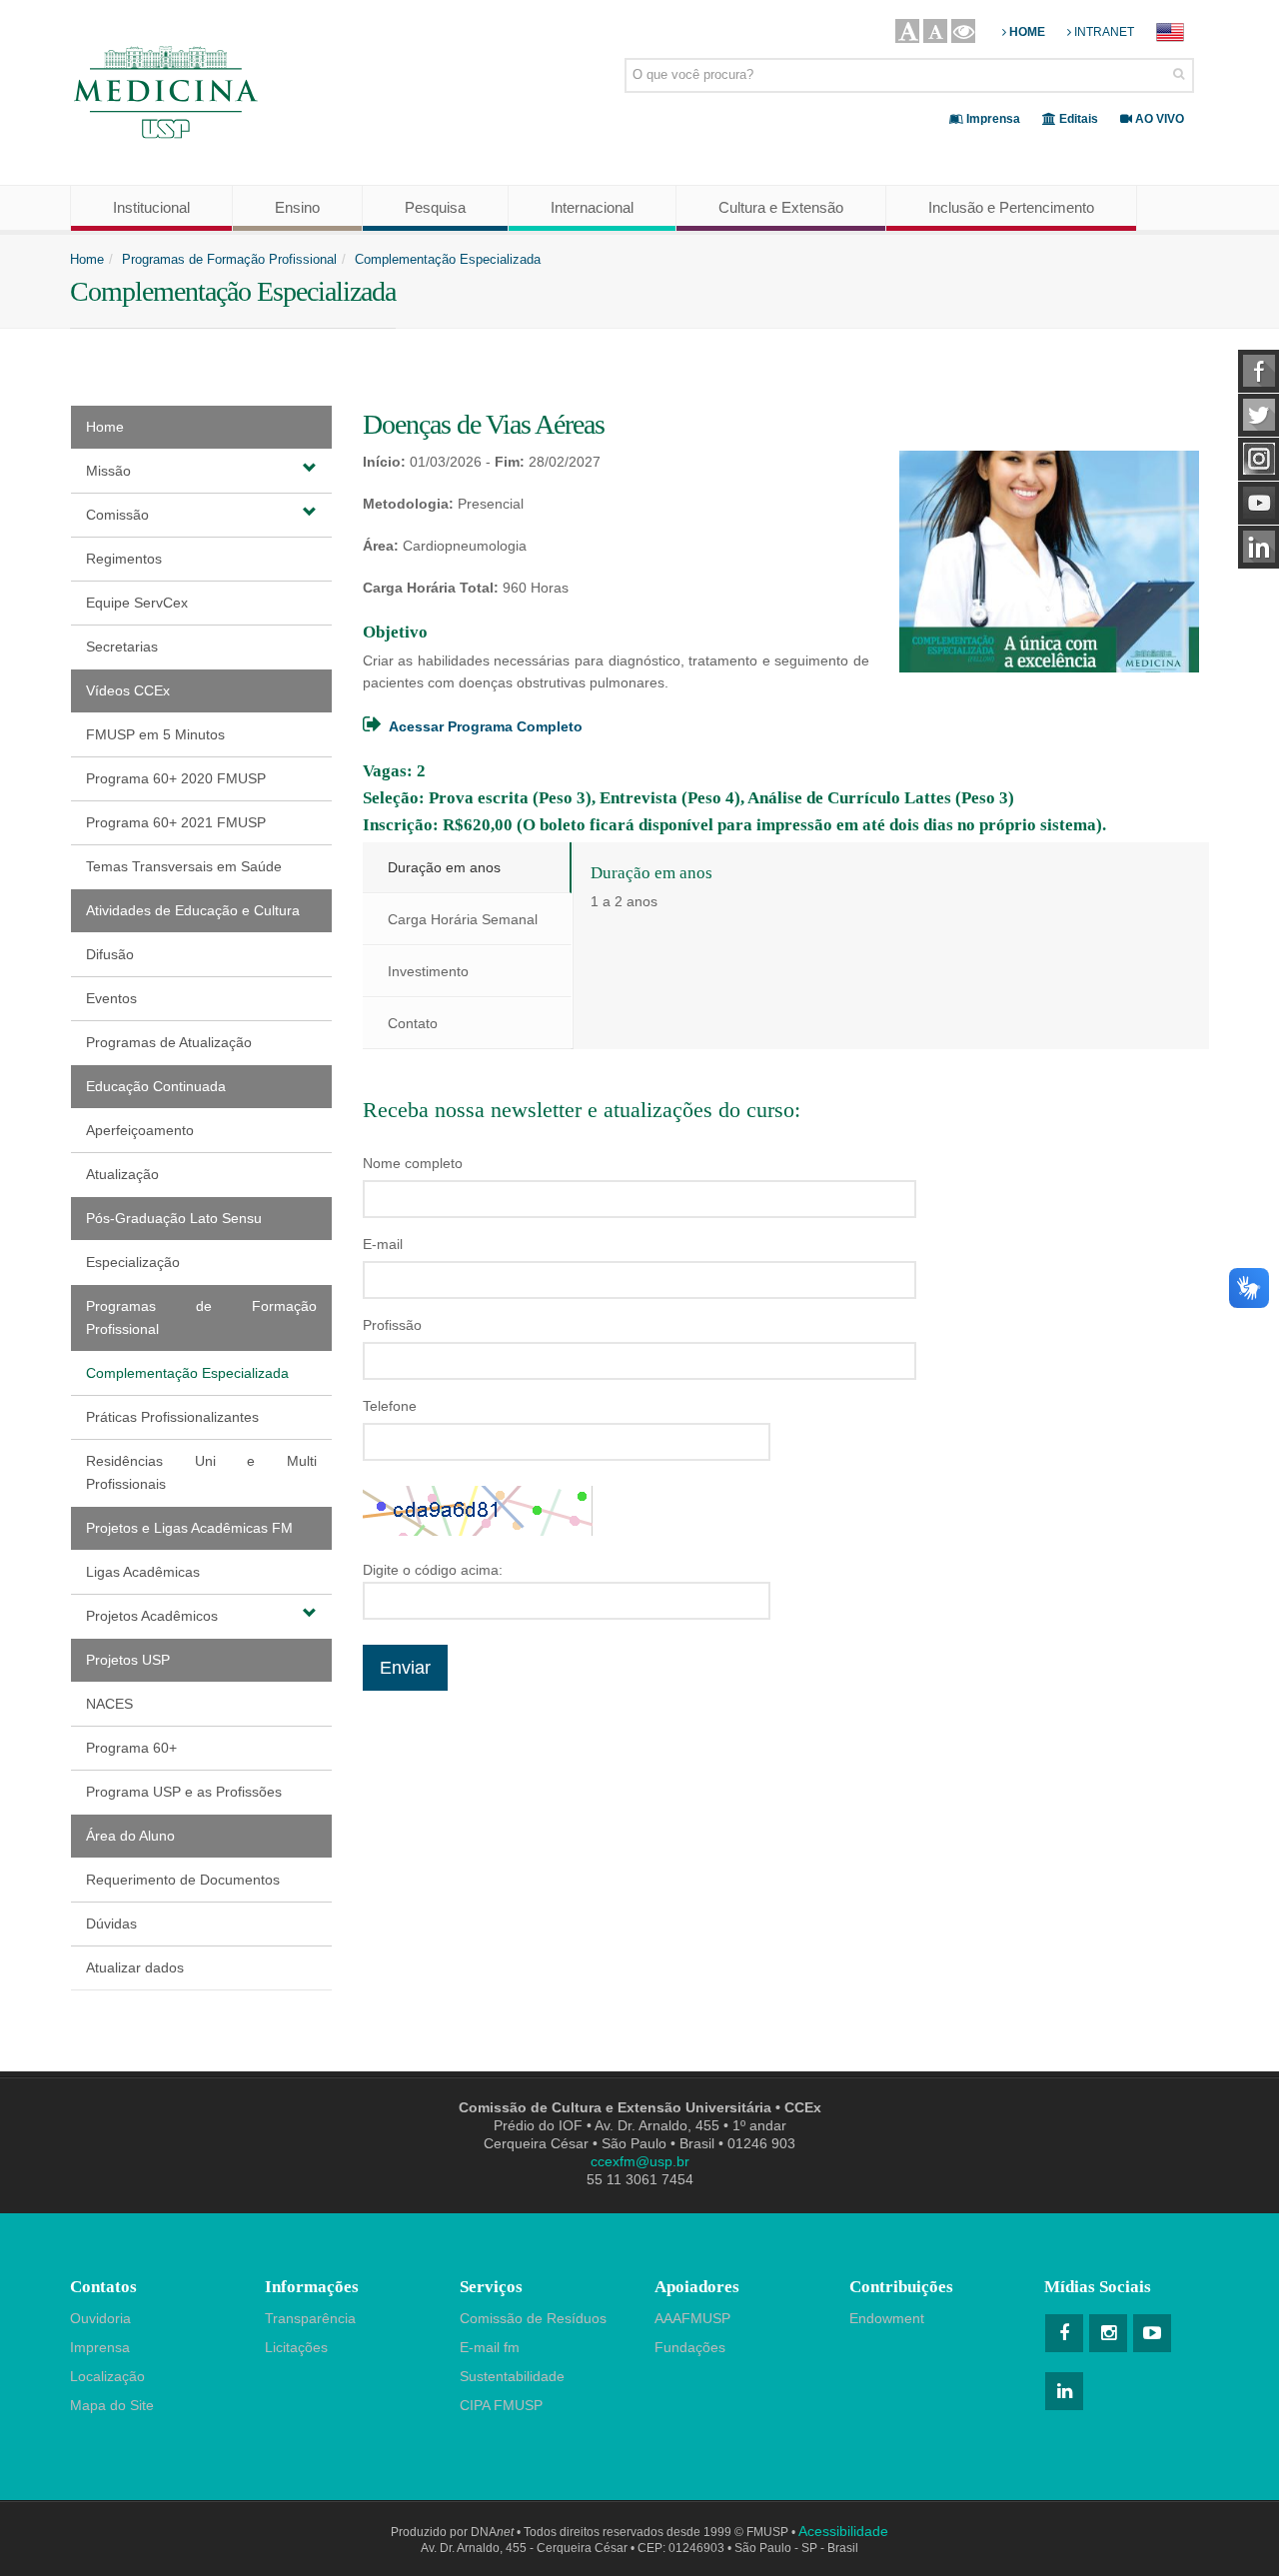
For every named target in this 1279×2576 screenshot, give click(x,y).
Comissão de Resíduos (533, 2318)
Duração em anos (444, 867)
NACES (109, 1704)
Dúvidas (111, 1924)
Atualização (122, 1174)
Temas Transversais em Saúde (184, 866)
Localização (107, 2376)
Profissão (392, 1325)
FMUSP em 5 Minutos (155, 734)
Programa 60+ (131, 1748)
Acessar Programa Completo (486, 726)
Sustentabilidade (512, 2376)
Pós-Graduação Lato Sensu (174, 1218)
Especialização (133, 1262)
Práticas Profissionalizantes (172, 1417)
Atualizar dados (135, 1967)
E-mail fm (490, 2347)
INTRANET (1103, 32)
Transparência (310, 2318)
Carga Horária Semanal (463, 919)
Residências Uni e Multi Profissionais (201, 1472)
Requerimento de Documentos (183, 1880)
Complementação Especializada (448, 259)
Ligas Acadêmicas (143, 1572)
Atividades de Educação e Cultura (193, 910)
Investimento (428, 971)
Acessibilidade (843, 2531)
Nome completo (413, 1163)
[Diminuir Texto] (935, 31)
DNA (492, 2532)
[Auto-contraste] (963, 31)
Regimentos (124, 559)
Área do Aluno (130, 1836)
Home (87, 259)
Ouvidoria (100, 2318)
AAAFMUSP (692, 2318)
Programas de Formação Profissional (229, 259)
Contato (413, 1023)
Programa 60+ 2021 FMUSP (176, 822)
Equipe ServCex (137, 603)
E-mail (383, 1244)
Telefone (390, 1406)
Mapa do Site (112, 2405)
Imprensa (100, 2347)
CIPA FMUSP (501, 2405)
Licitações (296, 2347)
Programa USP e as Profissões (184, 1792)
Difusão (110, 954)
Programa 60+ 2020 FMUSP (176, 778)
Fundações (690, 2347)
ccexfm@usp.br (640, 2161)
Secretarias (122, 646)
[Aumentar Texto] (907, 31)
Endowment (887, 2318)
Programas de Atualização (169, 1042)
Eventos (111, 998)
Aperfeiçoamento (140, 1130)
